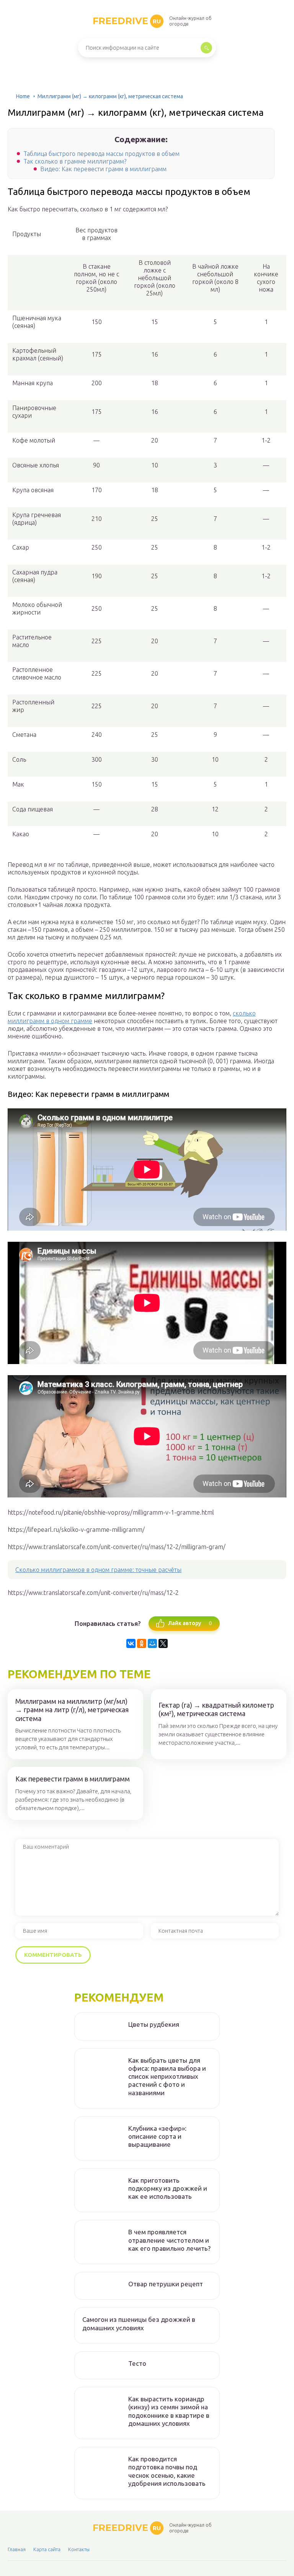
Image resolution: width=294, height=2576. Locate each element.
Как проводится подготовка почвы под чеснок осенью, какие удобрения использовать (167, 2471)
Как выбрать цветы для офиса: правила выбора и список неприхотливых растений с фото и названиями (167, 2076)
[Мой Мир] (152, 1643)
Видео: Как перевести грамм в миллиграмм (103, 169)
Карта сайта (47, 2549)
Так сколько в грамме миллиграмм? (75, 161)
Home (23, 96)
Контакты (79, 2549)
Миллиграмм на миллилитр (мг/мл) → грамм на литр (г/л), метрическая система (72, 1710)
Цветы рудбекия (154, 2024)
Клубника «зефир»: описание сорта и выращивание (157, 2136)
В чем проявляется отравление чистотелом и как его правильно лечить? (169, 2240)
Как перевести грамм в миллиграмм (73, 1779)
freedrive (127, 21)
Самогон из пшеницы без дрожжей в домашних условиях (139, 2323)
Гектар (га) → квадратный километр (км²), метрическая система (216, 1709)
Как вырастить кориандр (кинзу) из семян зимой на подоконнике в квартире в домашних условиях (169, 2411)
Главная (17, 2549)
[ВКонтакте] (131, 1643)
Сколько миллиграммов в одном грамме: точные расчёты (98, 1570)
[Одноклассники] (142, 1643)
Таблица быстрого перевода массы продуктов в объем (101, 154)
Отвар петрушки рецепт (166, 2284)
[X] (163, 1643)
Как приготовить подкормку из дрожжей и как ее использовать (168, 2188)
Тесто (137, 2363)
